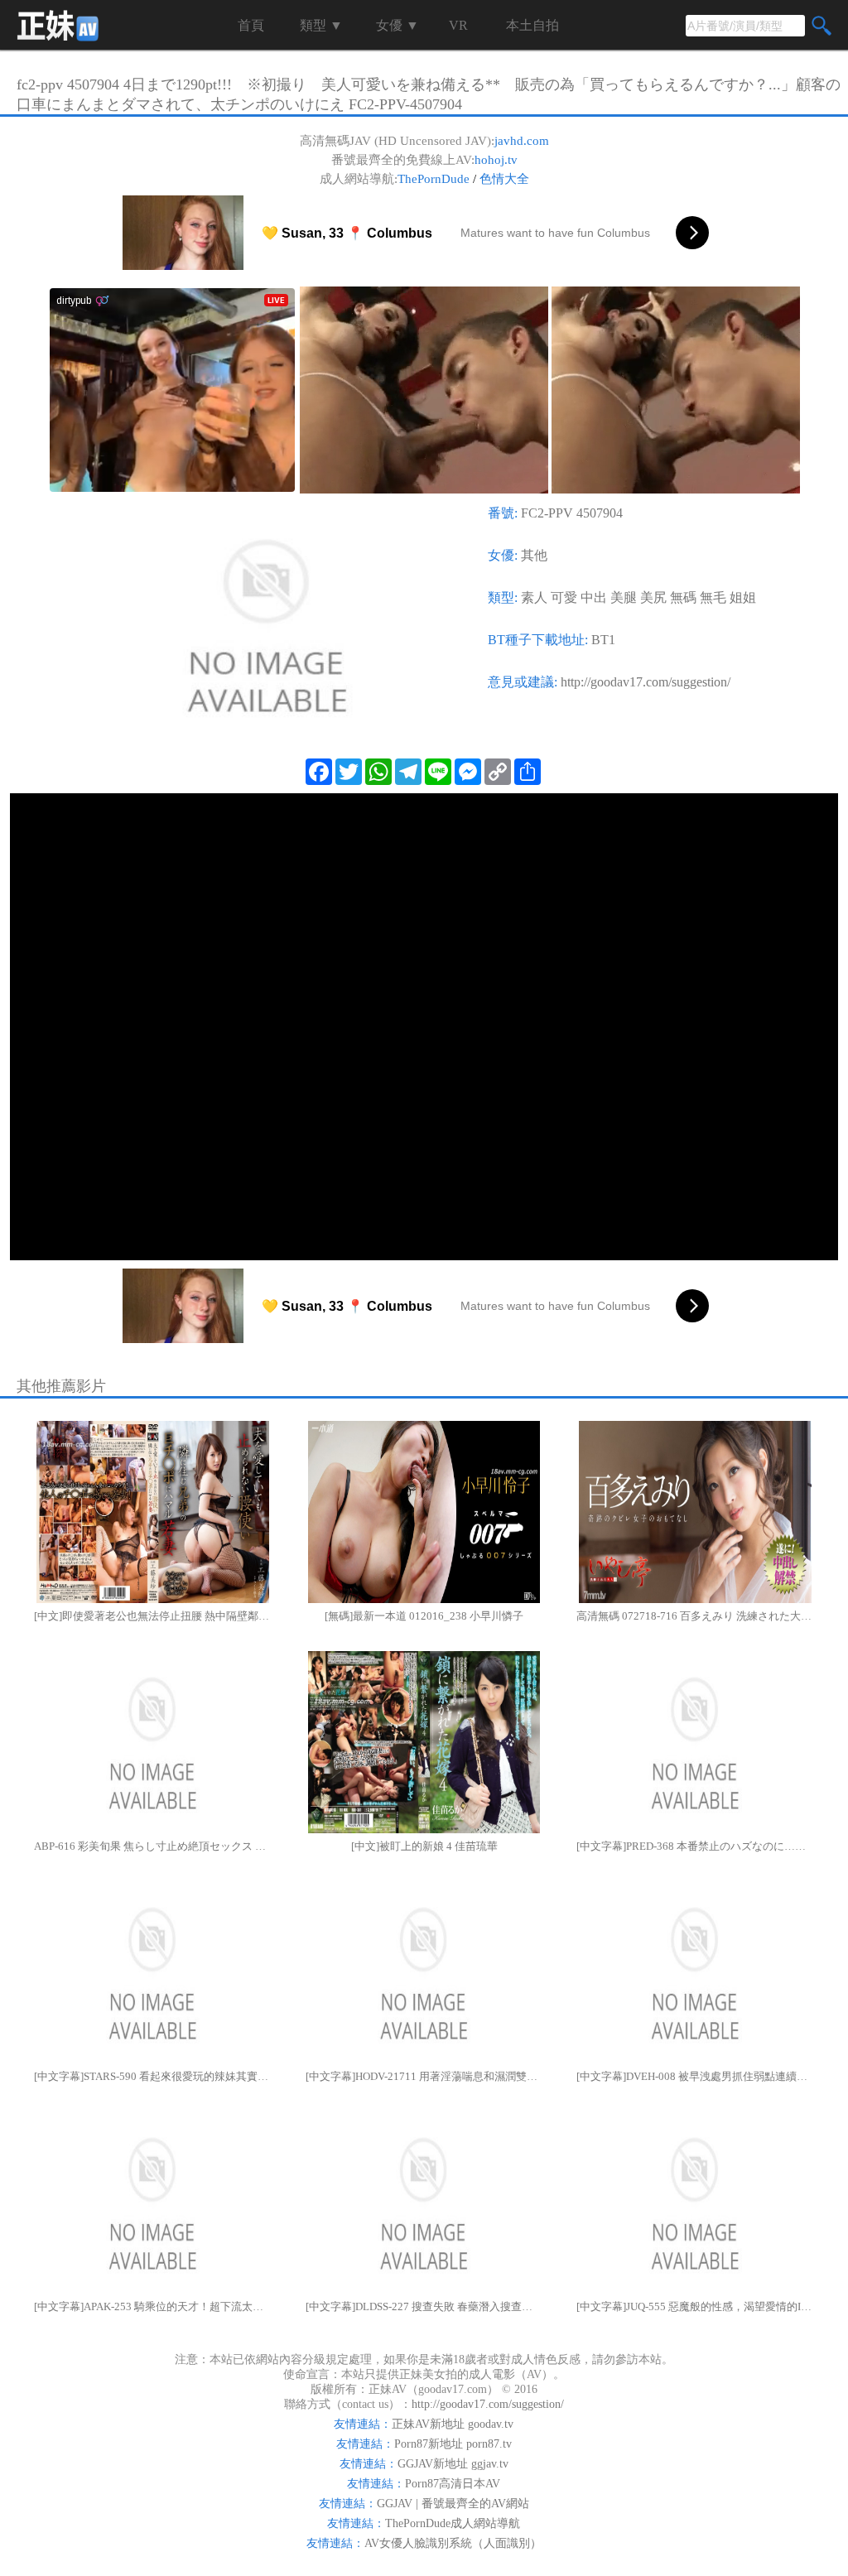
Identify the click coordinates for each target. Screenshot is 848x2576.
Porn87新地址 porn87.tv (453, 2444)
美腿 (624, 597)
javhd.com (522, 141)
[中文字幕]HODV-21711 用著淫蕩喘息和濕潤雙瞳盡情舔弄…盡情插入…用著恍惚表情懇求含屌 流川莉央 (424, 2076)
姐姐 (743, 597)
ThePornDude (434, 179)
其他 (534, 555)
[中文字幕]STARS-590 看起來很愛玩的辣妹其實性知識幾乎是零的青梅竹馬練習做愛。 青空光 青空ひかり (153, 2076)
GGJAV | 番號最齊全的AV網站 (453, 2504)
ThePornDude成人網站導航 (453, 2523)
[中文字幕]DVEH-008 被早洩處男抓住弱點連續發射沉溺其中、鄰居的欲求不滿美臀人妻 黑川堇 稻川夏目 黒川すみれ (695, 2076)
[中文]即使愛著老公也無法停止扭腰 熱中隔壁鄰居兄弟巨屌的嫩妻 (153, 1616)
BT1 (603, 640)
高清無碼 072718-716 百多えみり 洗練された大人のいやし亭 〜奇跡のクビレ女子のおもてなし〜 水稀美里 (695, 1616)
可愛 (564, 597)
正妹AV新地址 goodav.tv (453, 2424)
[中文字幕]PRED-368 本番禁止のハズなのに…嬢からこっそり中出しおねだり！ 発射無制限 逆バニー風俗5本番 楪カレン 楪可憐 (695, 1846)
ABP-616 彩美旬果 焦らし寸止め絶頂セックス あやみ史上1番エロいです (153, 1846)
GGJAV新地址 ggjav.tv (453, 2464)
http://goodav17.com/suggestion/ (646, 682)
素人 (534, 597)
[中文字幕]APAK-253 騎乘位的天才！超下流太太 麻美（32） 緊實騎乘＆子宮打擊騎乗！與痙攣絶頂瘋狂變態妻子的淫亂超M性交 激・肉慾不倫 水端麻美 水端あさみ (153, 2306)
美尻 (653, 597)
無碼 (683, 597)
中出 (594, 597)
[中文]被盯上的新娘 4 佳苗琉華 (424, 1846)
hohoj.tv (496, 160)
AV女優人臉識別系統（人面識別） (453, 2543)
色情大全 (504, 179)
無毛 (713, 597)
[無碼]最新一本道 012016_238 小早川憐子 (424, 1616)
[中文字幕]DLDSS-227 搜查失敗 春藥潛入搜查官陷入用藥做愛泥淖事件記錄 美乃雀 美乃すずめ (424, 2306)
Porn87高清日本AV (453, 2484)
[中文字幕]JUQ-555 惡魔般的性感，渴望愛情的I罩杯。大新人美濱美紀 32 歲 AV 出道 (695, 2306)
